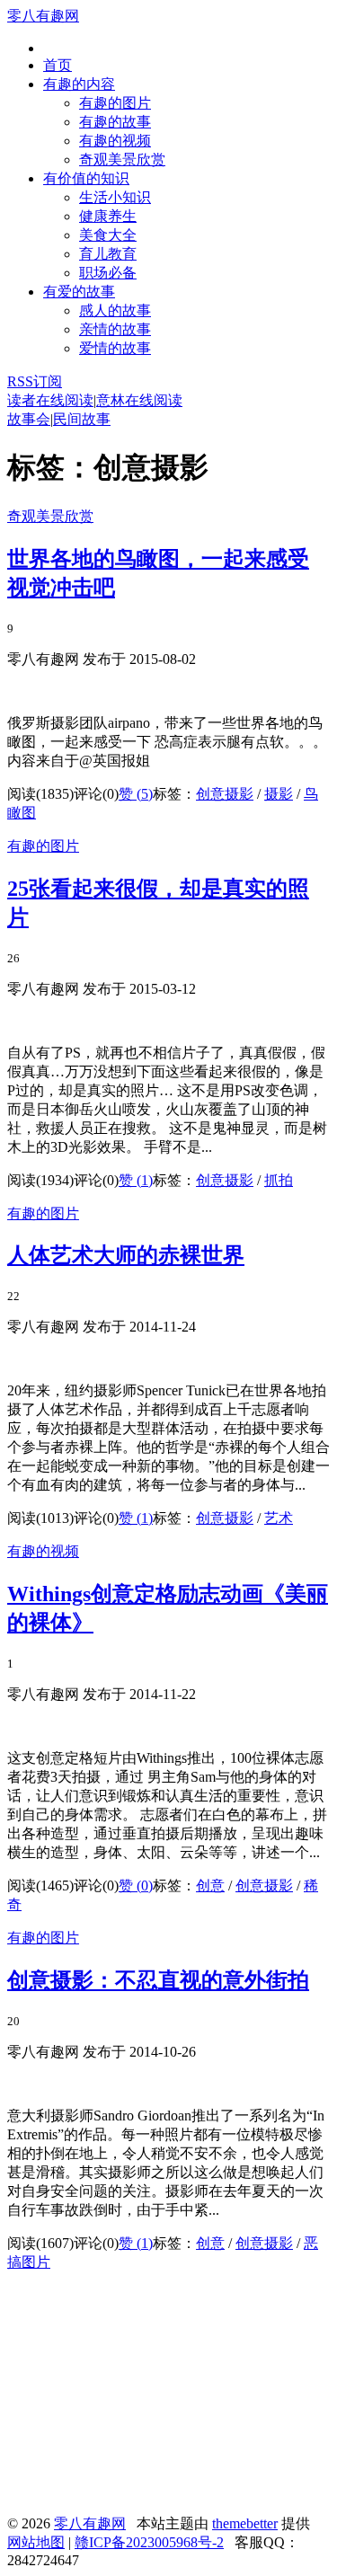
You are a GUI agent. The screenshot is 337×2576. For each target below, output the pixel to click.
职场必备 (108, 273)
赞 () (136, 794)
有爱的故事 (79, 292)
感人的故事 (115, 310)
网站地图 (36, 2542)
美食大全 (108, 235)
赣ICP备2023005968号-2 (149, 2542)
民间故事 (82, 419)
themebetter (245, 2523)
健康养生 (108, 216)
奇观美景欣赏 (122, 159)
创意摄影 (225, 794)
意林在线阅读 (139, 400)
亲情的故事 (115, 329)
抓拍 (279, 1180)
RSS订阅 (35, 381)
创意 (210, 1886)
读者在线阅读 (50, 400)
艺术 (279, 1518)
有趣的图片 (115, 103)
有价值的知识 (86, 178)
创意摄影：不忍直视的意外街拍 (158, 1980)
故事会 (29, 419)
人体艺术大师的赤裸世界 (126, 1255)
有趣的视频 (115, 141)
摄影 (279, 794)
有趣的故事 (115, 122)
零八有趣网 (43, 16)
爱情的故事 (115, 348)
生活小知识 (115, 197)
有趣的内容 (79, 84)
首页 (58, 65)
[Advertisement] (142, 2399)
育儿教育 (108, 254)
